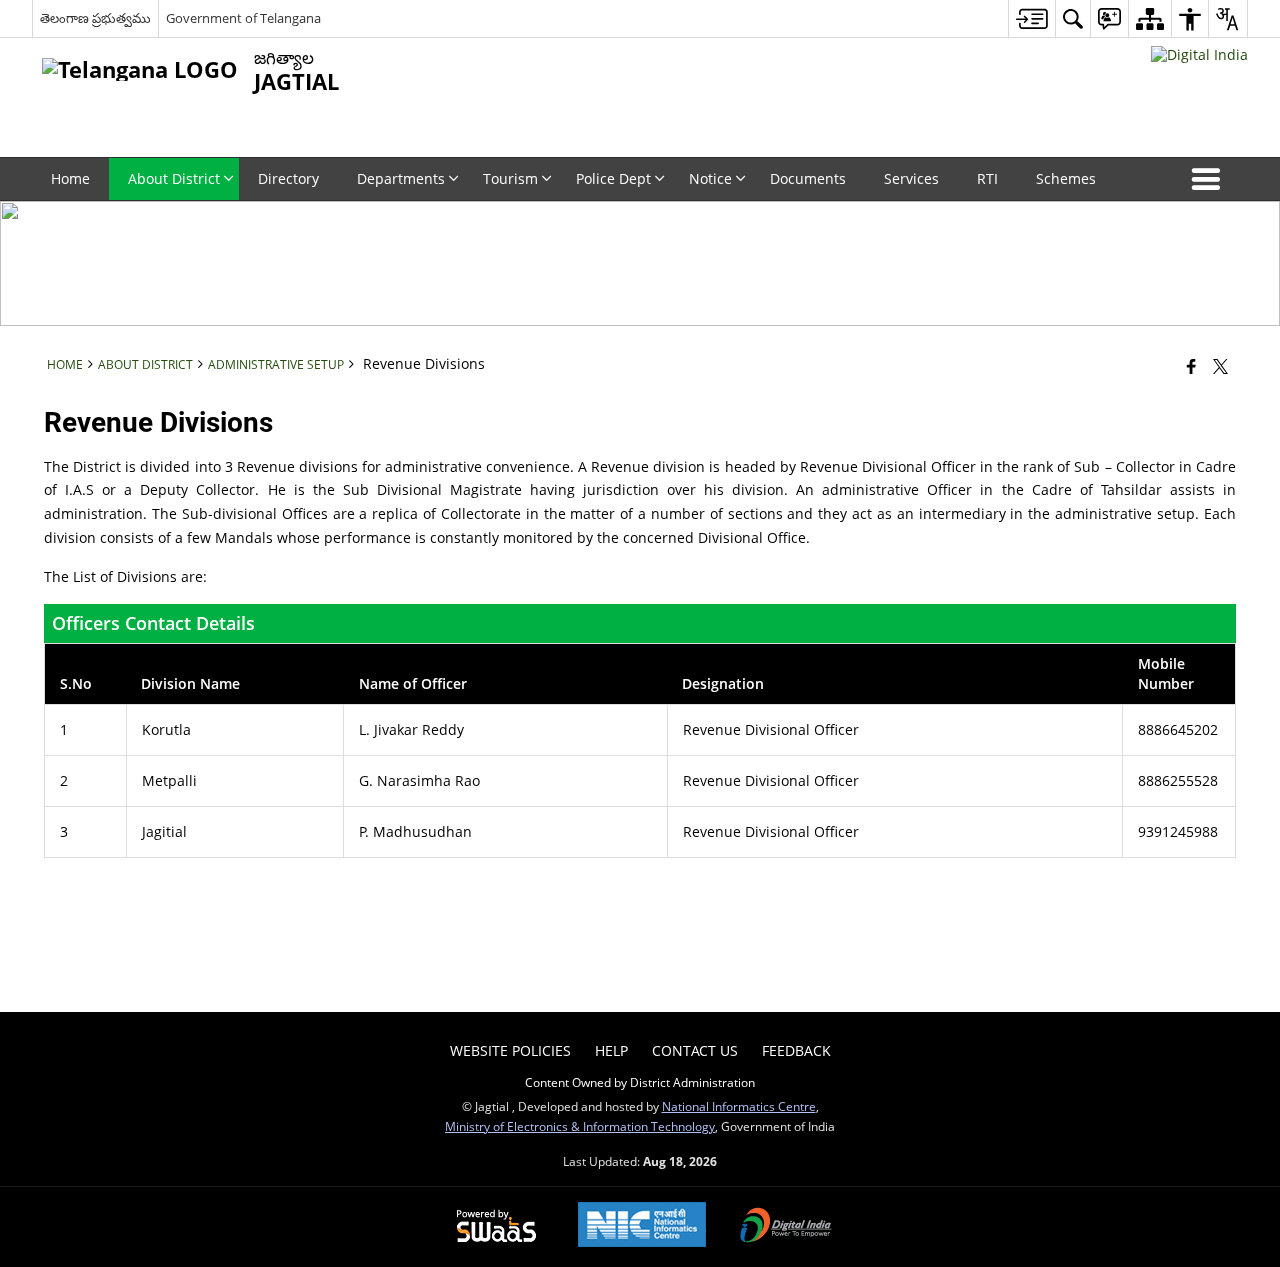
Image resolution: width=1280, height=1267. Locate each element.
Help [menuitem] (611, 1050)
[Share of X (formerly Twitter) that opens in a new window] (1220, 366)
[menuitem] (1031, 18)
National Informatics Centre (739, 1106)
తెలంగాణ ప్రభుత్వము (95, 18)
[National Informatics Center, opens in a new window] (642, 1226)
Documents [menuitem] (808, 178)
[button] (1210, 179)
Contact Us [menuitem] (695, 1050)
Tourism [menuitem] (510, 178)
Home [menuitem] (70, 178)
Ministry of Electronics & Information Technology (580, 1126)
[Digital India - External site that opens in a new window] (1199, 54)
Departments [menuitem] (401, 178)
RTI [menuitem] (987, 178)
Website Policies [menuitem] (510, 1050)
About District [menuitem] (174, 178)
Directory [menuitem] (288, 178)
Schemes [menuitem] (1066, 178)
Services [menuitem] (911, 178)
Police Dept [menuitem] (613, 178)
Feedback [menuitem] (796, 1050)
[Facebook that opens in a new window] (1191, 366)
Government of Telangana (243, 18)
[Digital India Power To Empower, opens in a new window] (786, 1227)
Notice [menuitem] (710, 178)
